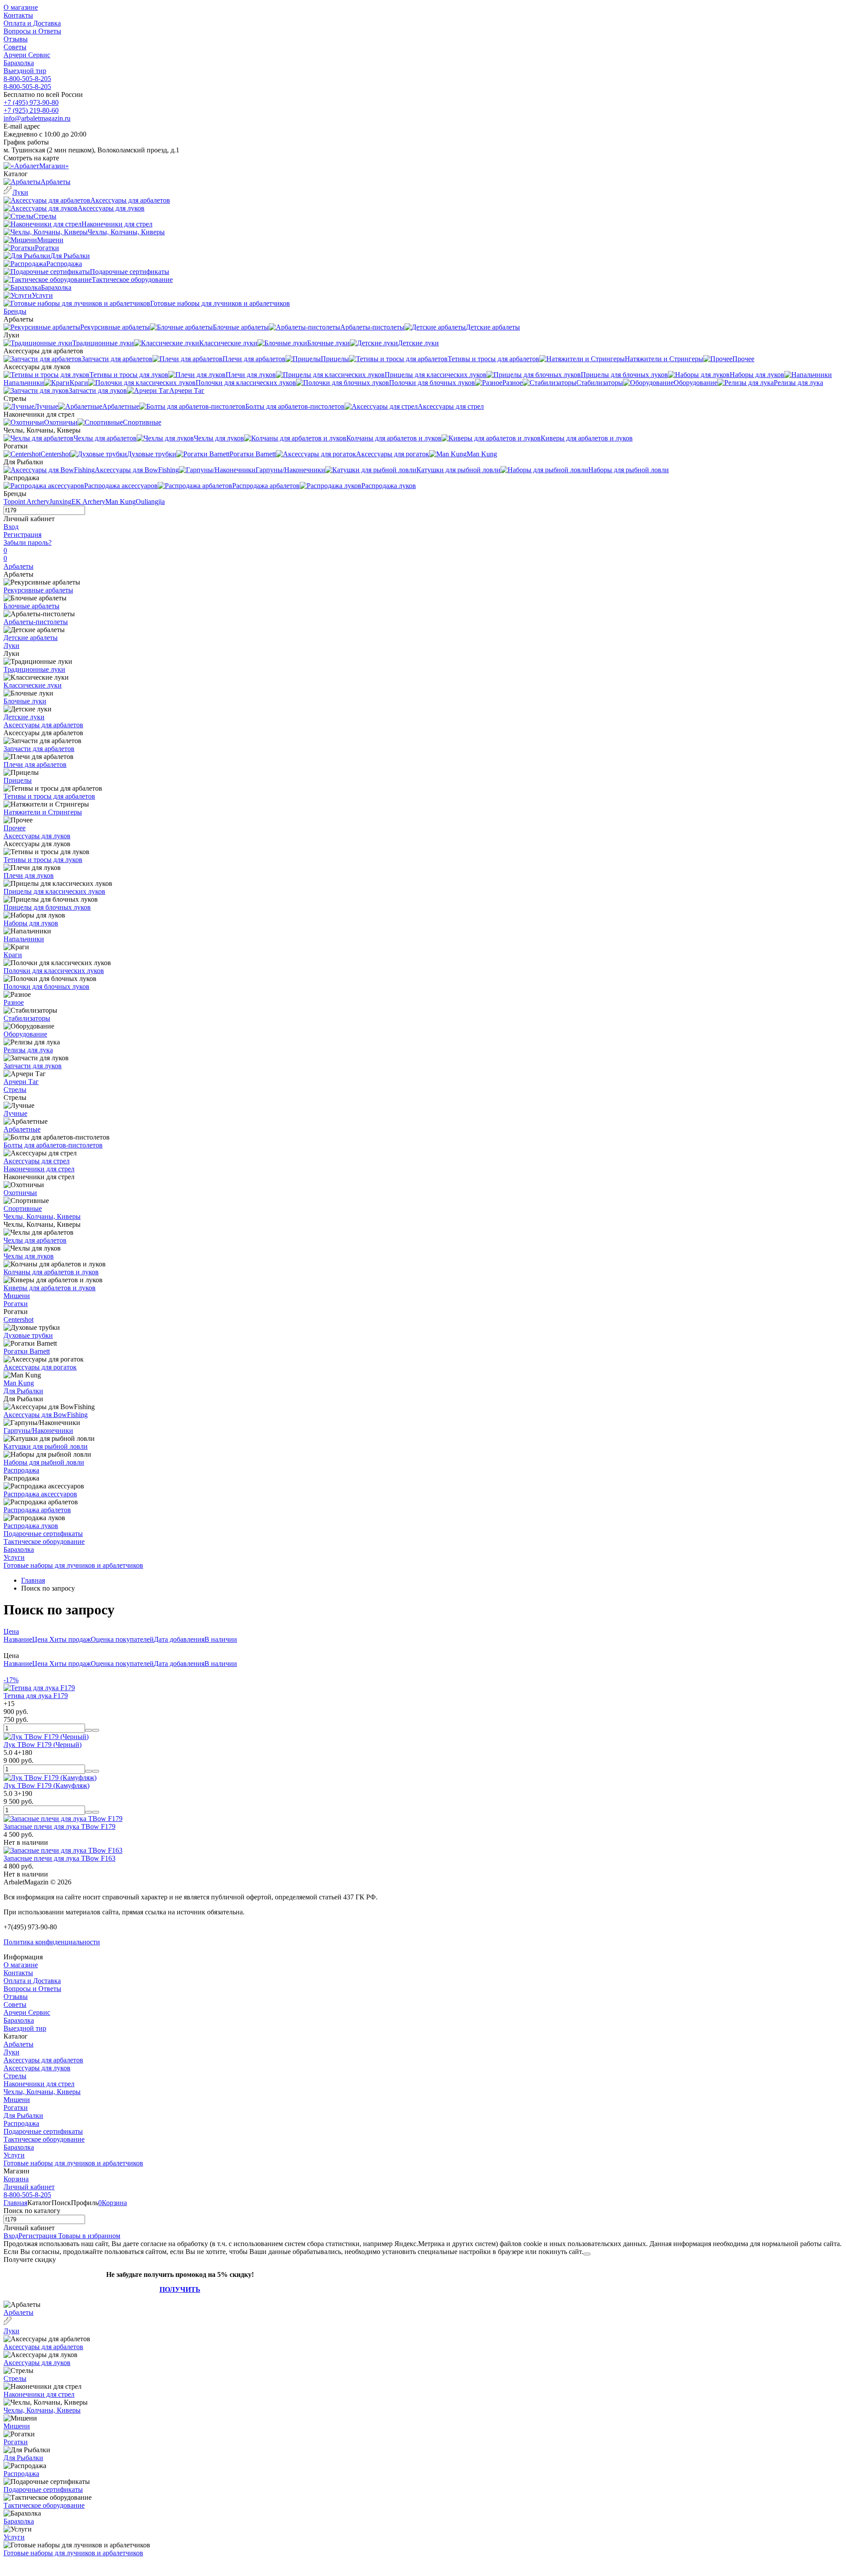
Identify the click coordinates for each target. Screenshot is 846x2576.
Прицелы (18, 780)
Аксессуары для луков (37, 836)
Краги (13, 955)
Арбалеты (19, 566)
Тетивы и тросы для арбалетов (49, 796)
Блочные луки (25, 701)
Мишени (17, 1296)
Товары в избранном (88, 2236)
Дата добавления (179, 1639)
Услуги (14, 1557)
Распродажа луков (31, 1526)
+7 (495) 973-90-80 (31, 102)
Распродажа (21, 1470)
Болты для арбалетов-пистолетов (53, 1145)
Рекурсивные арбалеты (38, 590)
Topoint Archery (26, 502)
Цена (11, 1631)
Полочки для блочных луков (46, 986)
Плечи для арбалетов (35, 764)
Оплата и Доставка (32, 23)
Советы (15, 47)
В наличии (221, 1639)
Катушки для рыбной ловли (46, 1446)
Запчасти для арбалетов (39, 749)
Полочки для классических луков (54, 971)
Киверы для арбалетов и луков (50, 1288)
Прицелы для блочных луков (47, 907)
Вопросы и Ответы (32, 31)
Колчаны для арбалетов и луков (51, 1272)
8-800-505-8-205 (27, 79)
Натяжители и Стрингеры (43, 812)
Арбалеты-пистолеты (36, 622)
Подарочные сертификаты (43, 1534)
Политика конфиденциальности (52, 1942)
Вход (11, 527)
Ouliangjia (150, 502)
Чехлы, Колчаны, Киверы (42, 1216)
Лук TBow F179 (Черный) (43, 1745)
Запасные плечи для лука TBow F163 (59, 1858)
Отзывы (16, 39)
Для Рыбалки (23, 1391)
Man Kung (121, 502)
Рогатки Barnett (27, 1351)
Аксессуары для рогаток (40, 1367)
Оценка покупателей (122, 1639)
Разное (14, 1002)
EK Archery (88, 502)
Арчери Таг (21, 1082)
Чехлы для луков (29, 1256)
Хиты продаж (70, 1639)
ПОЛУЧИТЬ (180, 2289)
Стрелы (15, 1090)
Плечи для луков (29, 875)
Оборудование (25, 1034)
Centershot (19, 1319)
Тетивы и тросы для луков (43, 860)
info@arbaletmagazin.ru (37, 118)
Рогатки (16, 1304)
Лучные (15, 1113)
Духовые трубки (28, 1335)
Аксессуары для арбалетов (43, 725)
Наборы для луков (31, 923)
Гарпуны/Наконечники (38, 1430)
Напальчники (24, 939)
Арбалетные (22, 1129)
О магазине (21, 7)
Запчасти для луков (33, 1066)
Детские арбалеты (31, 638)
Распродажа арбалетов (37, 1510)
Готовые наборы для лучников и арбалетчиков (73, 1565)
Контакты (18, 15)
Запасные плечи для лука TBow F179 (59, 1827)
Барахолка (19, 63)
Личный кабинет (29, 2187)
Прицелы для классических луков (54, 891)
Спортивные (23, 1208)
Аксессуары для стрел (37, 1161)
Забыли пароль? (28, 542)
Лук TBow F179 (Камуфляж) (46, 1786)
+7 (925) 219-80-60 (31, 110)
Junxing (60, 502)
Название (18, 1639)
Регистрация (22, 535)
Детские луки (24, 717)
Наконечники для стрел (39, 1169)
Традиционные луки (34, 669)
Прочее (15, 828)
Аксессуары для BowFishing (46, 1415)
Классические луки (33, 685)
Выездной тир (25, 71)
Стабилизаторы (27, 1018)
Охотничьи (20, 1193)
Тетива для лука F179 (36, 1696)
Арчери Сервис (27, 55)
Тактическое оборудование (44, 1542)
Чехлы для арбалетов (35, 1240)
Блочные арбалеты (32, 606)
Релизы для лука (28, 1050)
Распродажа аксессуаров (40, 1494)
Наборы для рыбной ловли (44, 1462)
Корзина (16, 2179)
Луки (11, 646)
